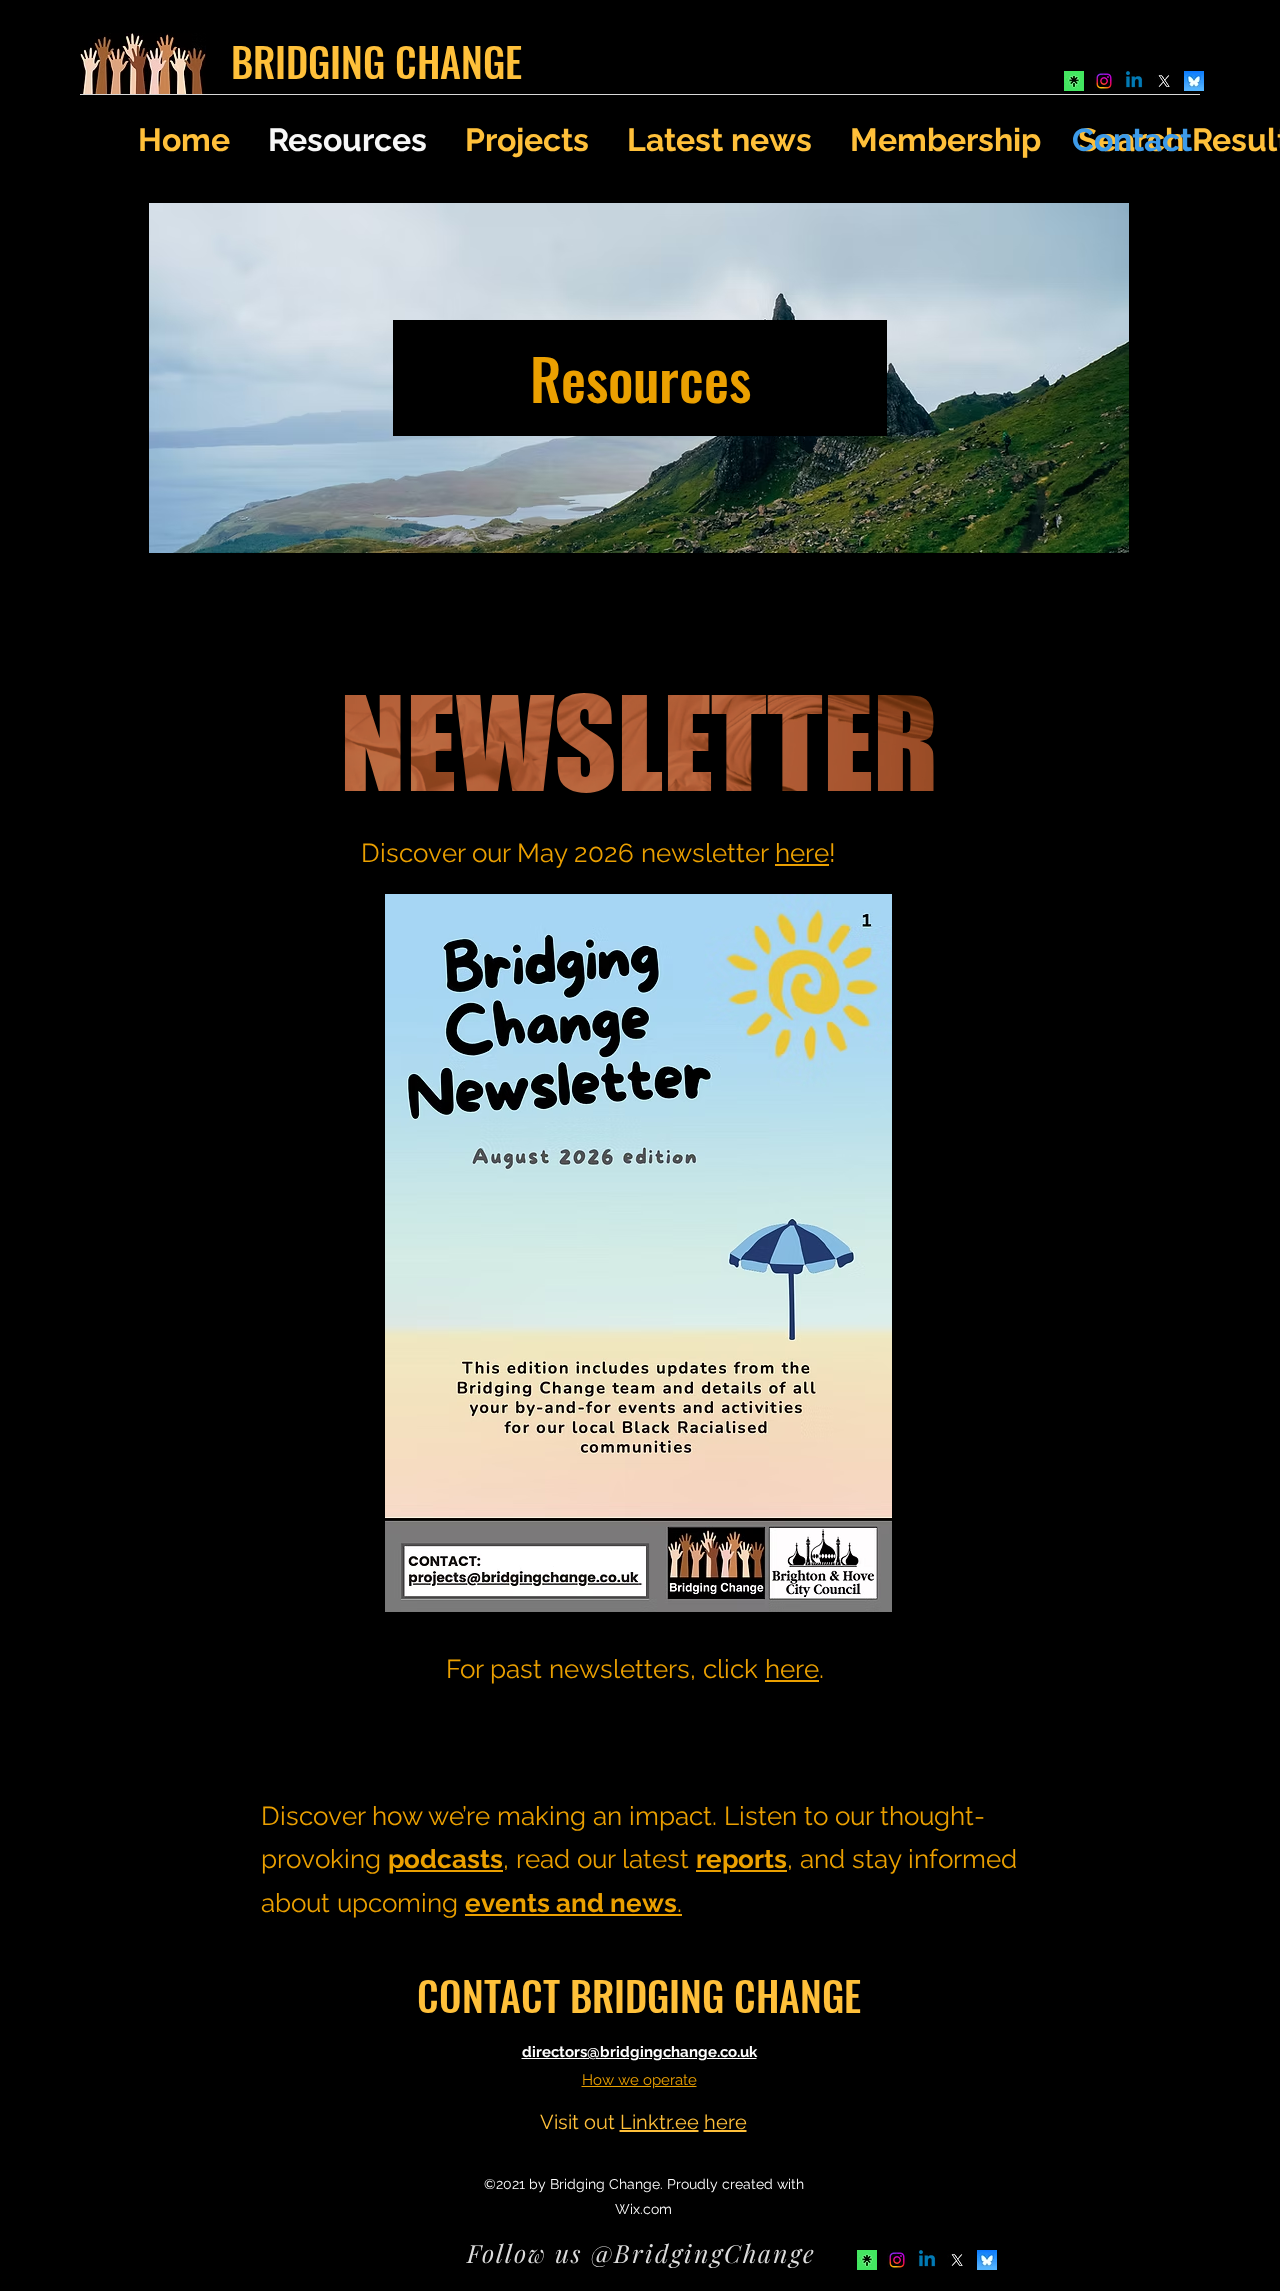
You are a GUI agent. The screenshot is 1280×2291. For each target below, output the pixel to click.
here (802, 853)
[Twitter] (1164, 81)
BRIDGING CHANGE (376, 61)
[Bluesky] (1194, 81)
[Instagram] (1104, 81)
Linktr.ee (659, 2122)
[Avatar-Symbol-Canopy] (1074, 81)
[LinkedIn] (1134, 81)
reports (741, 1859)
